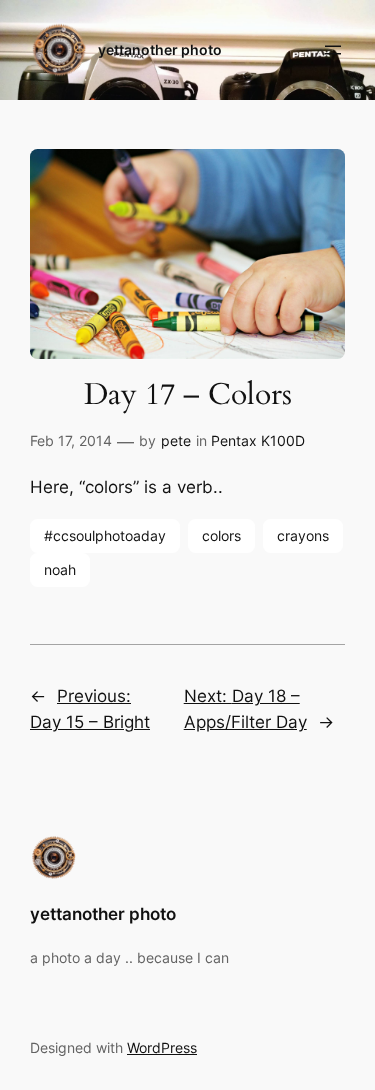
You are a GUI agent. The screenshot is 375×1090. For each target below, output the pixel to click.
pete (176, 440)
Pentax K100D (258, 440)
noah (60, 569)
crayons (303, 535)
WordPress (162, 1047)
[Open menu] (333, 50)
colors (221, 535)
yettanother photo (160, 49)
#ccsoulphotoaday (105, 535)
